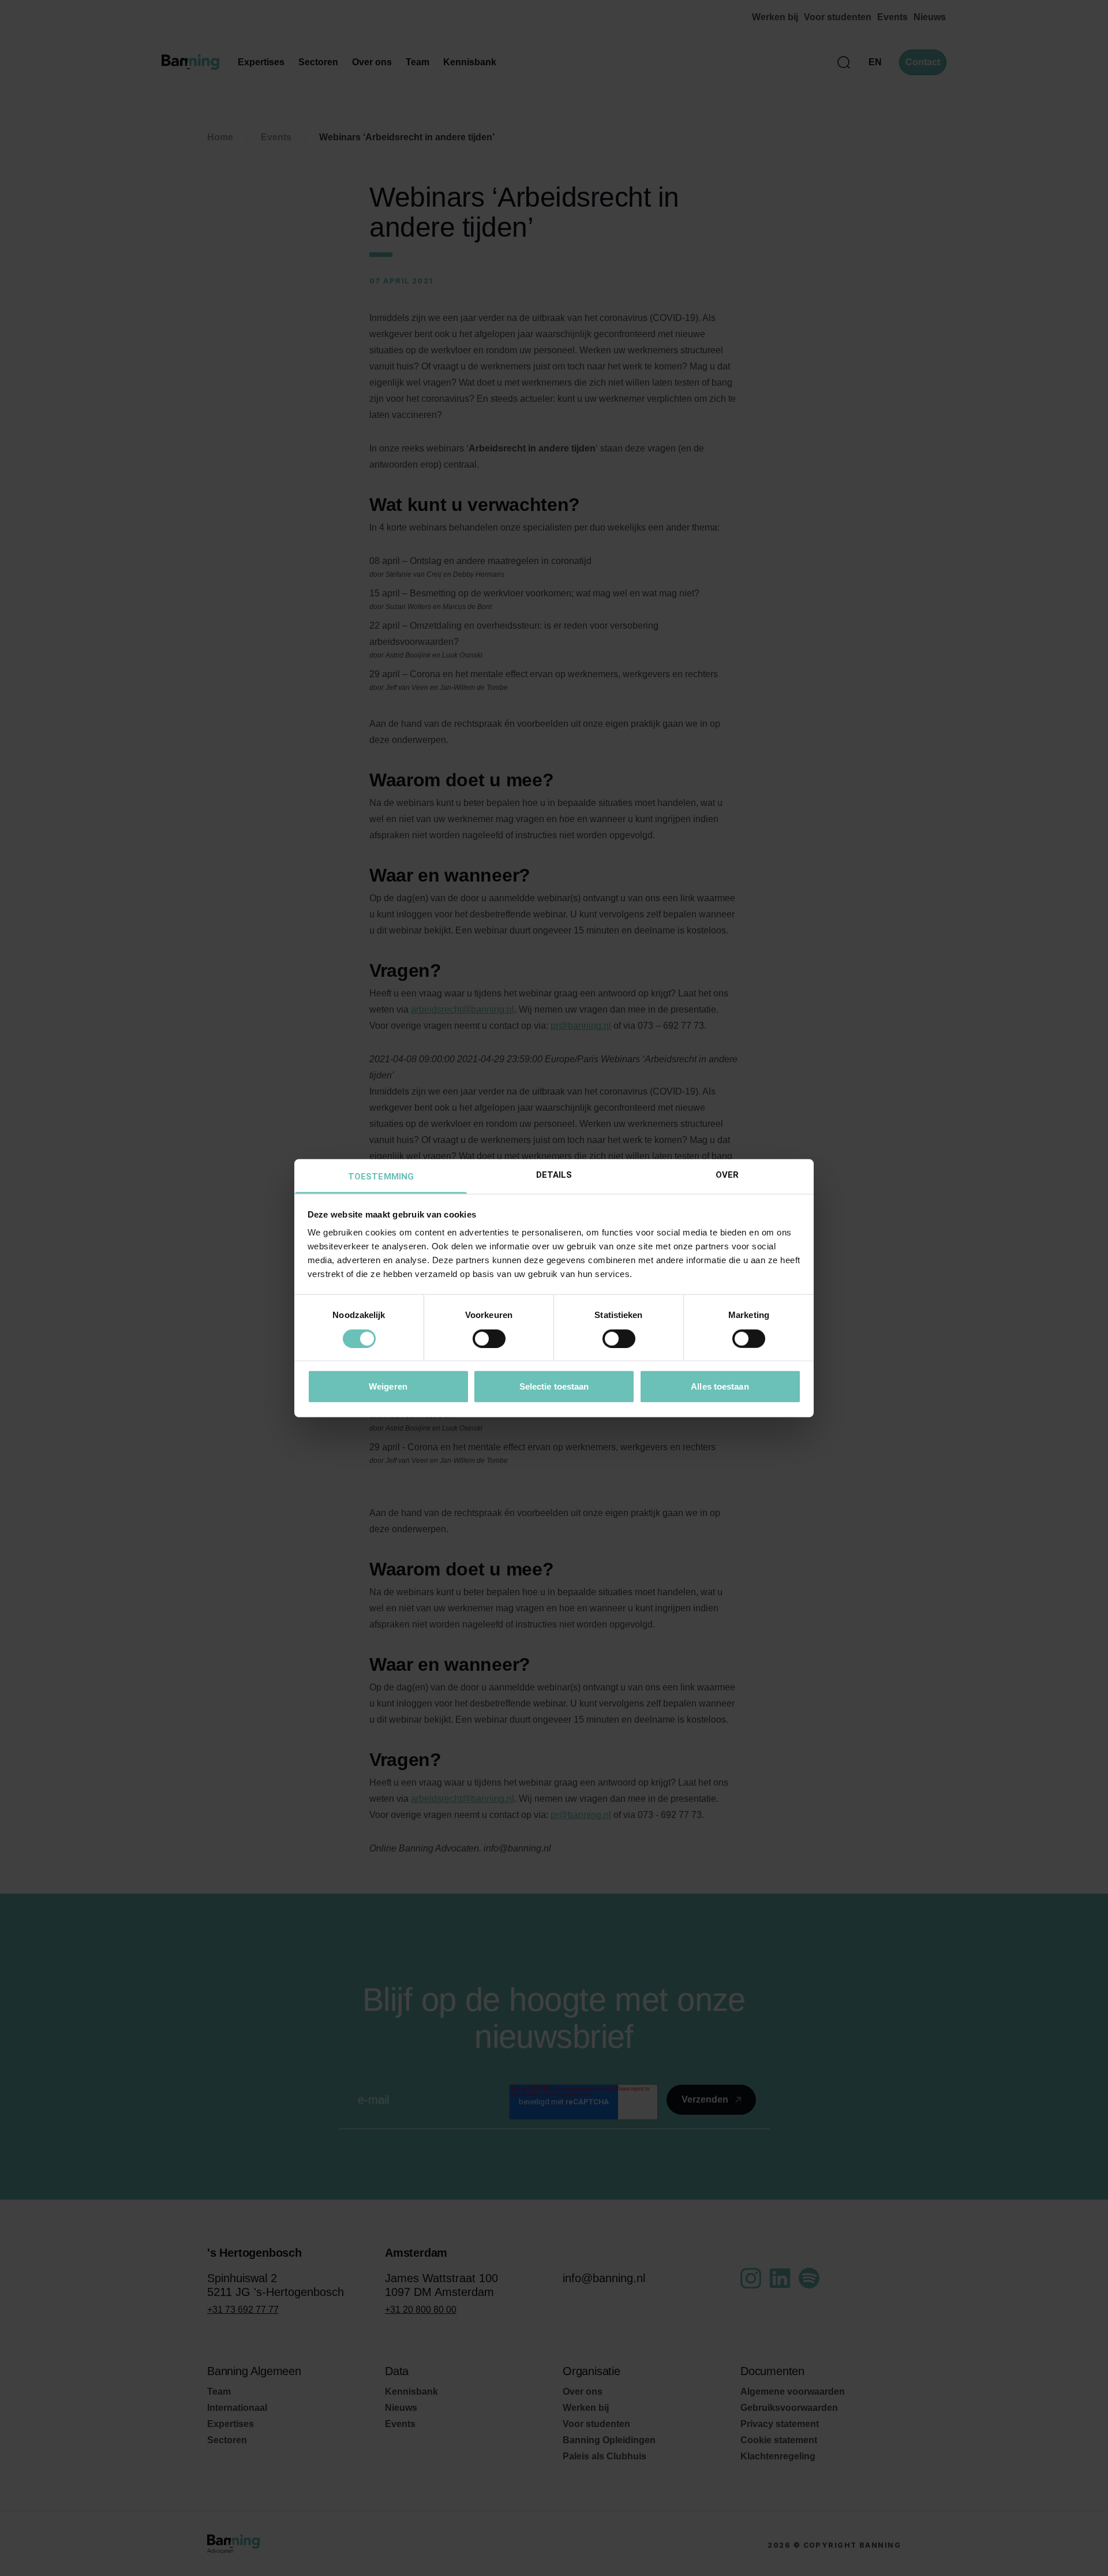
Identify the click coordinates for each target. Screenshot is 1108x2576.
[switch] (489, 1338)
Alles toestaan (720, 1386)
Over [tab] (727, 1175)
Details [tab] (554, 1175)
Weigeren (388, 1386)
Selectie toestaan (554, 1386)
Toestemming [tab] (381, 1177)
